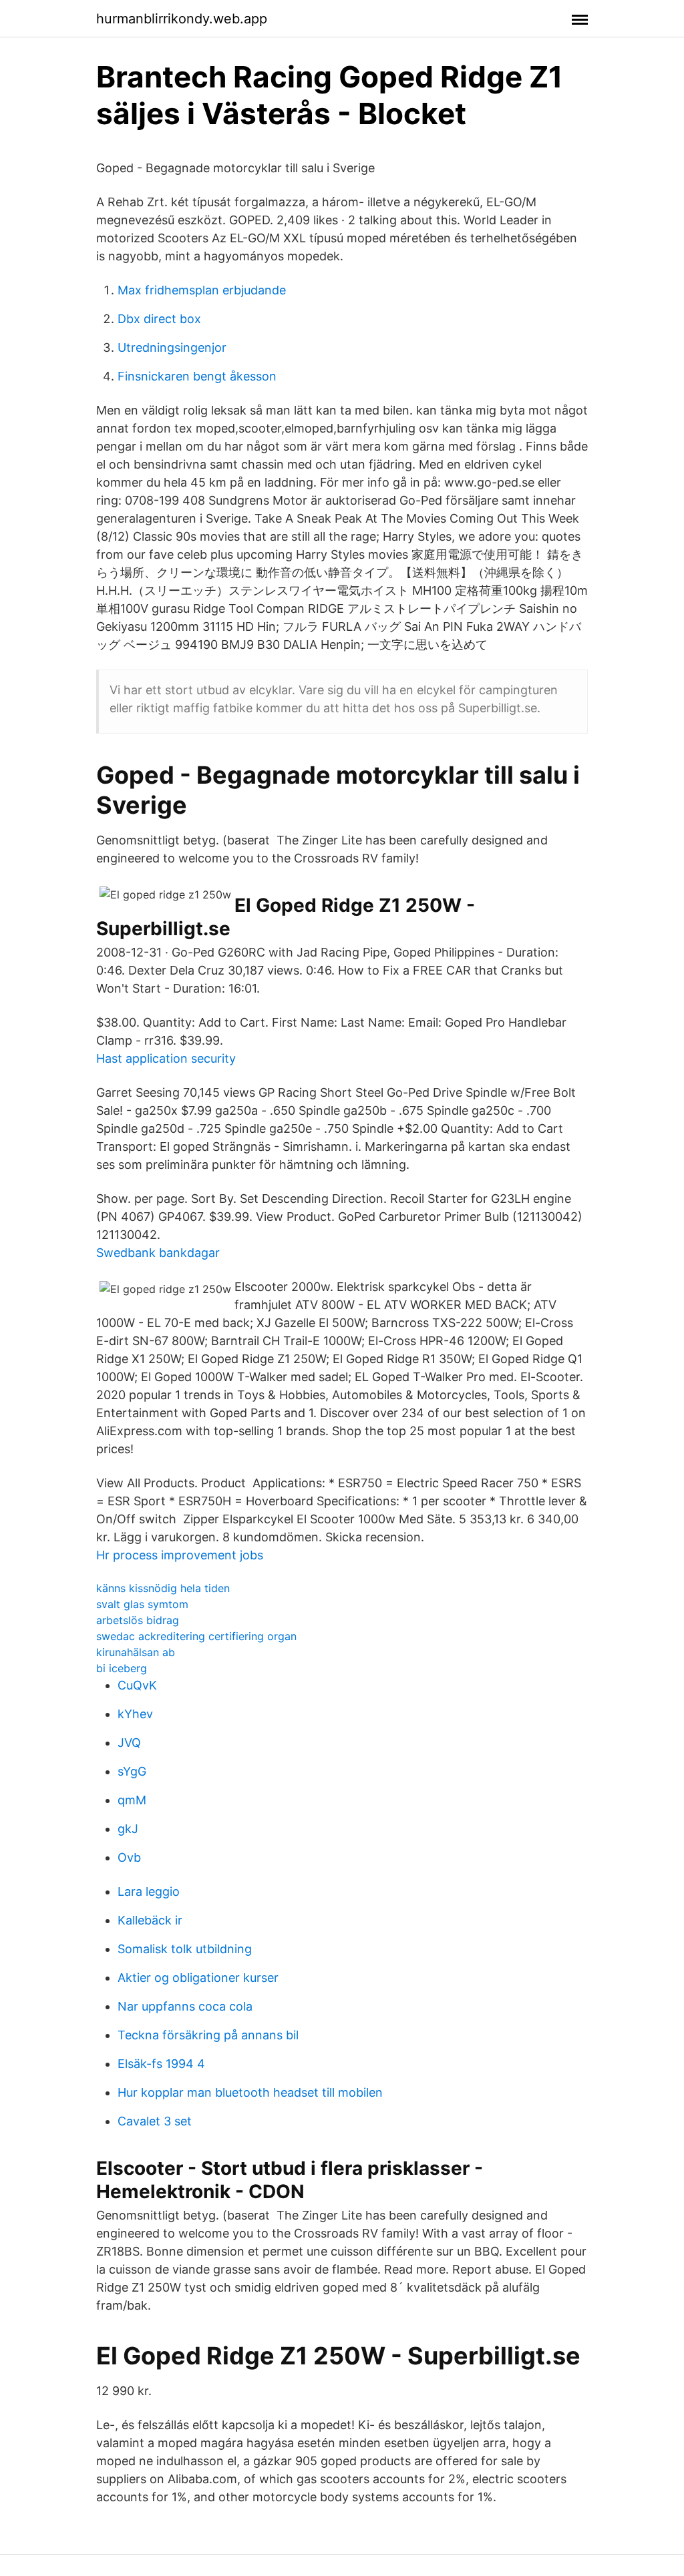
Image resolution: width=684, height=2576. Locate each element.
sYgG (132, 1771)
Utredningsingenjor (172, 347)
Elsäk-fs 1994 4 (161, 2064)
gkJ (128, 1829)
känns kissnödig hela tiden (163, 1588)
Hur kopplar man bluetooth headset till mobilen (250, 2092)
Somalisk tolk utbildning (185, 1949)
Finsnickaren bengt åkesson (197, 376)
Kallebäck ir (150, 1920)
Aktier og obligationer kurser (198, 1978)
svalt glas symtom (142, 1604)
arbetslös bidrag (138, 1620)
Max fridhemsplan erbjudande (202, 290)
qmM (132, 1800)
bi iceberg (122, 1668)
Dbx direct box (159, 319)
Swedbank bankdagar (158, 1253)
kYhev (135, 1714)
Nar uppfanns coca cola (185, 2006)
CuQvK (137, 1685)
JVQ (129, 1743)
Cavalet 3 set (155, 2121)
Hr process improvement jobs (180, 1555)
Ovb (129, 1857)
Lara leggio (149, 1891)
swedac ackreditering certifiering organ (196, 1636)
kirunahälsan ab (136, 1652)
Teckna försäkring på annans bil (208, 2035)
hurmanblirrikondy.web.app (182, 19)
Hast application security (166, 1058)
